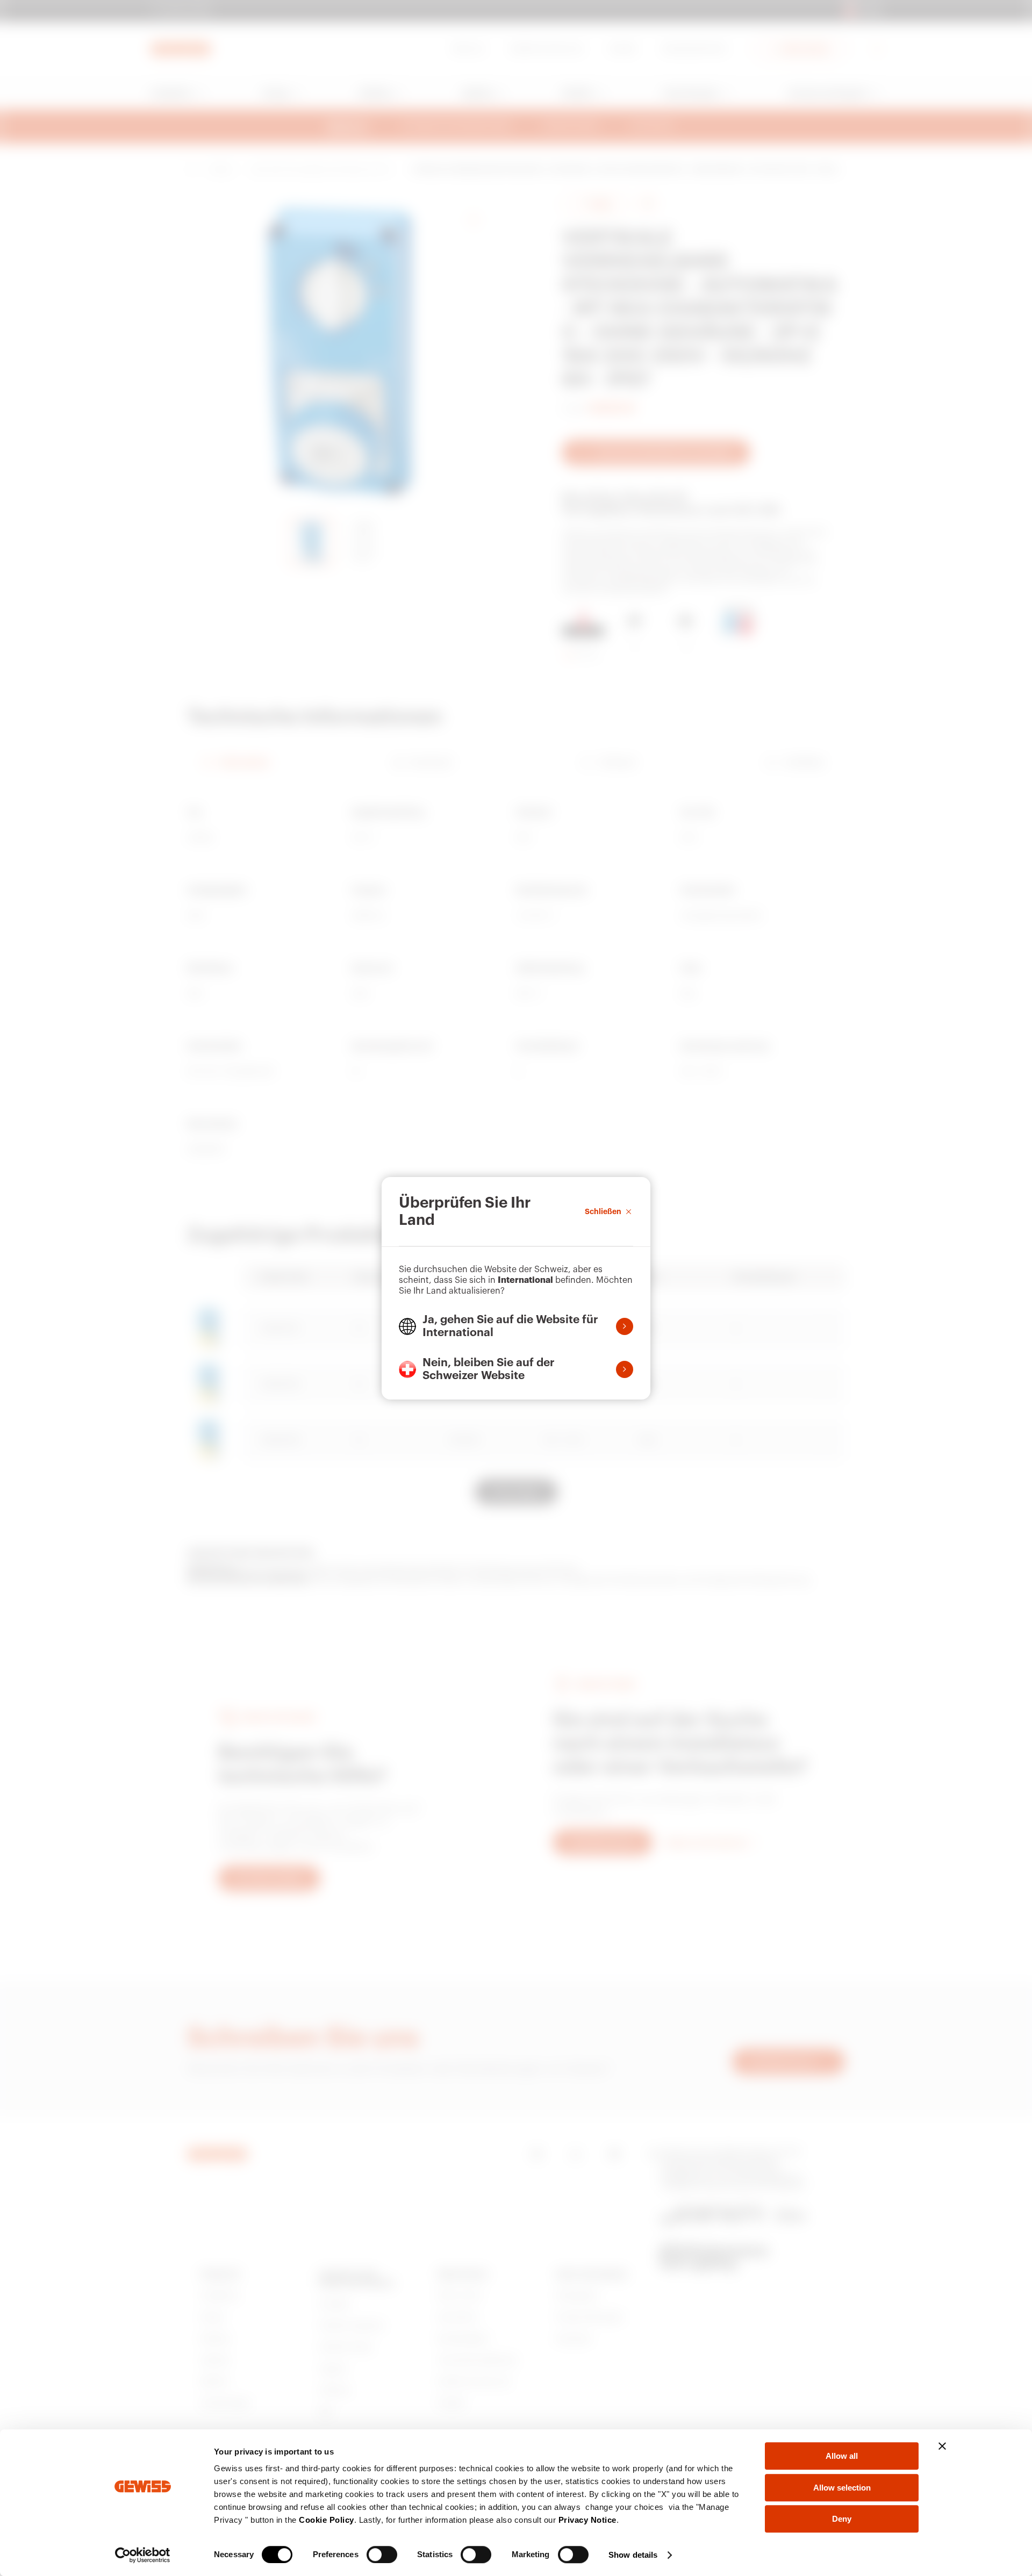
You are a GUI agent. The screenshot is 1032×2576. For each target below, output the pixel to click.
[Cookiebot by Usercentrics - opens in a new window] (143, 2555)
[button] (516, 1326)
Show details (633, 2555)
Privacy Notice (587, 2520)
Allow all (842, 2456)
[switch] (382, 2555)
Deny (842, 2519)
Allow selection (842, 2488)
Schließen (603, 1211)
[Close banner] (942, 2446)
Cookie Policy (327, 2520)
